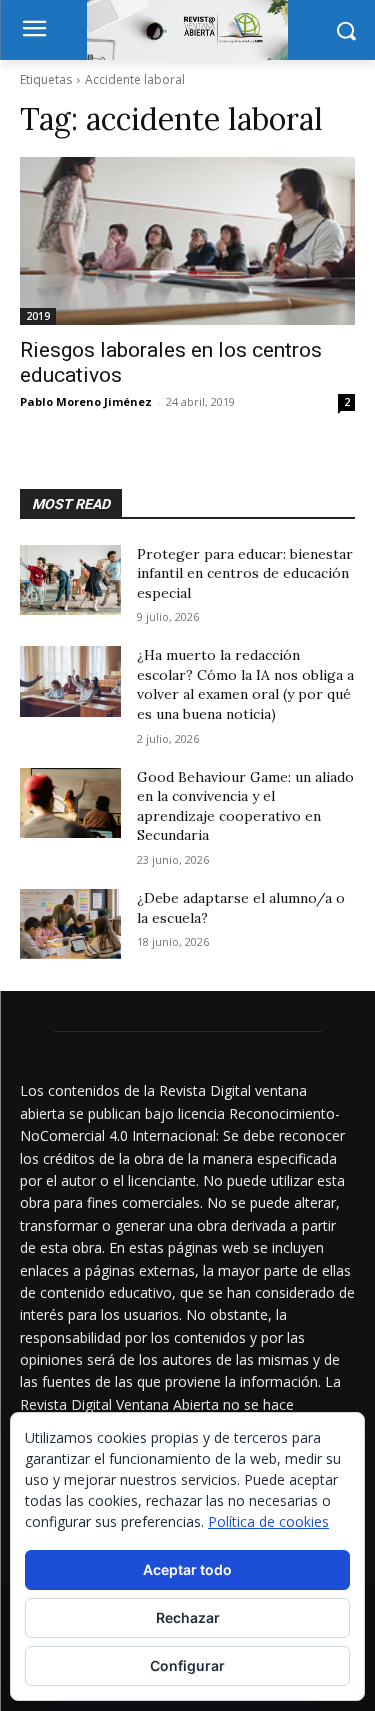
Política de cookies (268, 1521)
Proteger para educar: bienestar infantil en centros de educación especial (245, 573)
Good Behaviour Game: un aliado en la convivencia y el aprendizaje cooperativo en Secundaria (245, 806)
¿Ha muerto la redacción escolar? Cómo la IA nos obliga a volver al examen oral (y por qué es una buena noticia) (245, 684)
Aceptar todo (187, 1569)
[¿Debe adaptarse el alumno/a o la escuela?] (70, 924)
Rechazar (188, 1617)
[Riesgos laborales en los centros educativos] (187, 241)
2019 (38, 316)
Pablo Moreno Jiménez (86, 401)
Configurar (187, 1665)
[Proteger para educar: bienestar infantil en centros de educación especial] (70, 580)
